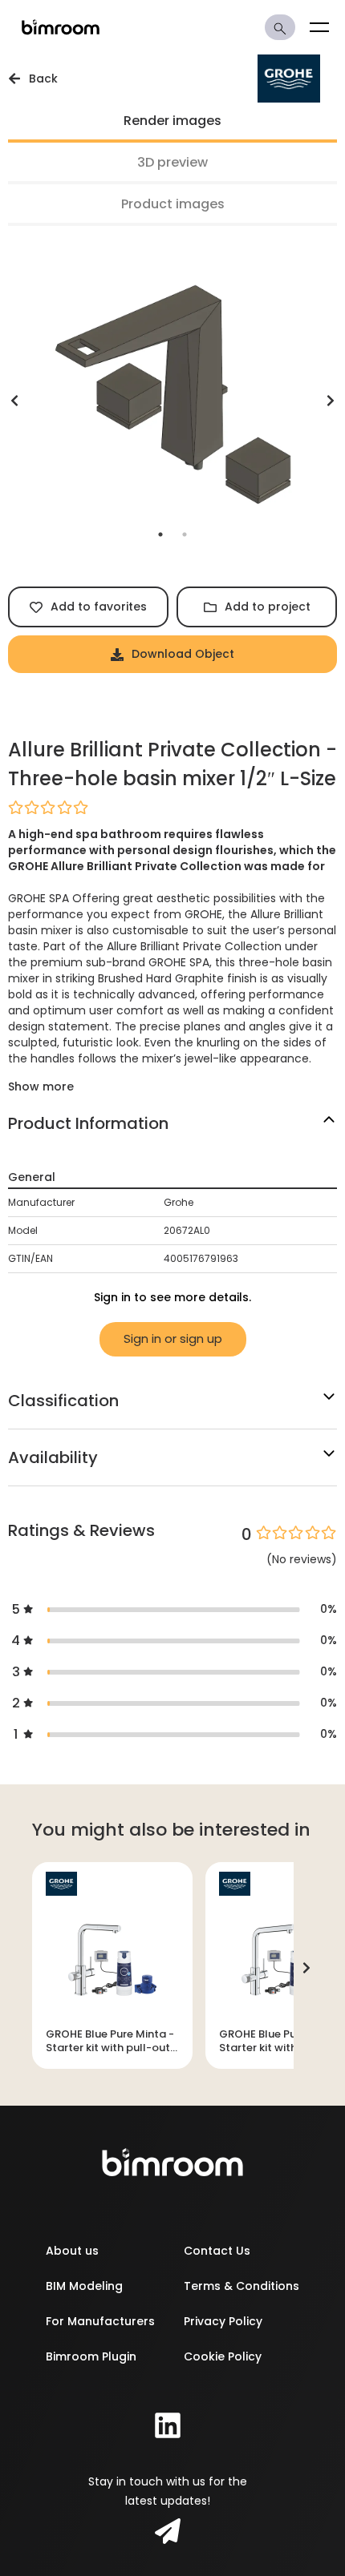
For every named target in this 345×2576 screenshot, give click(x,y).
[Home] (61, 27)
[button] (172, 807)
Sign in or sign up (173, 1338)
